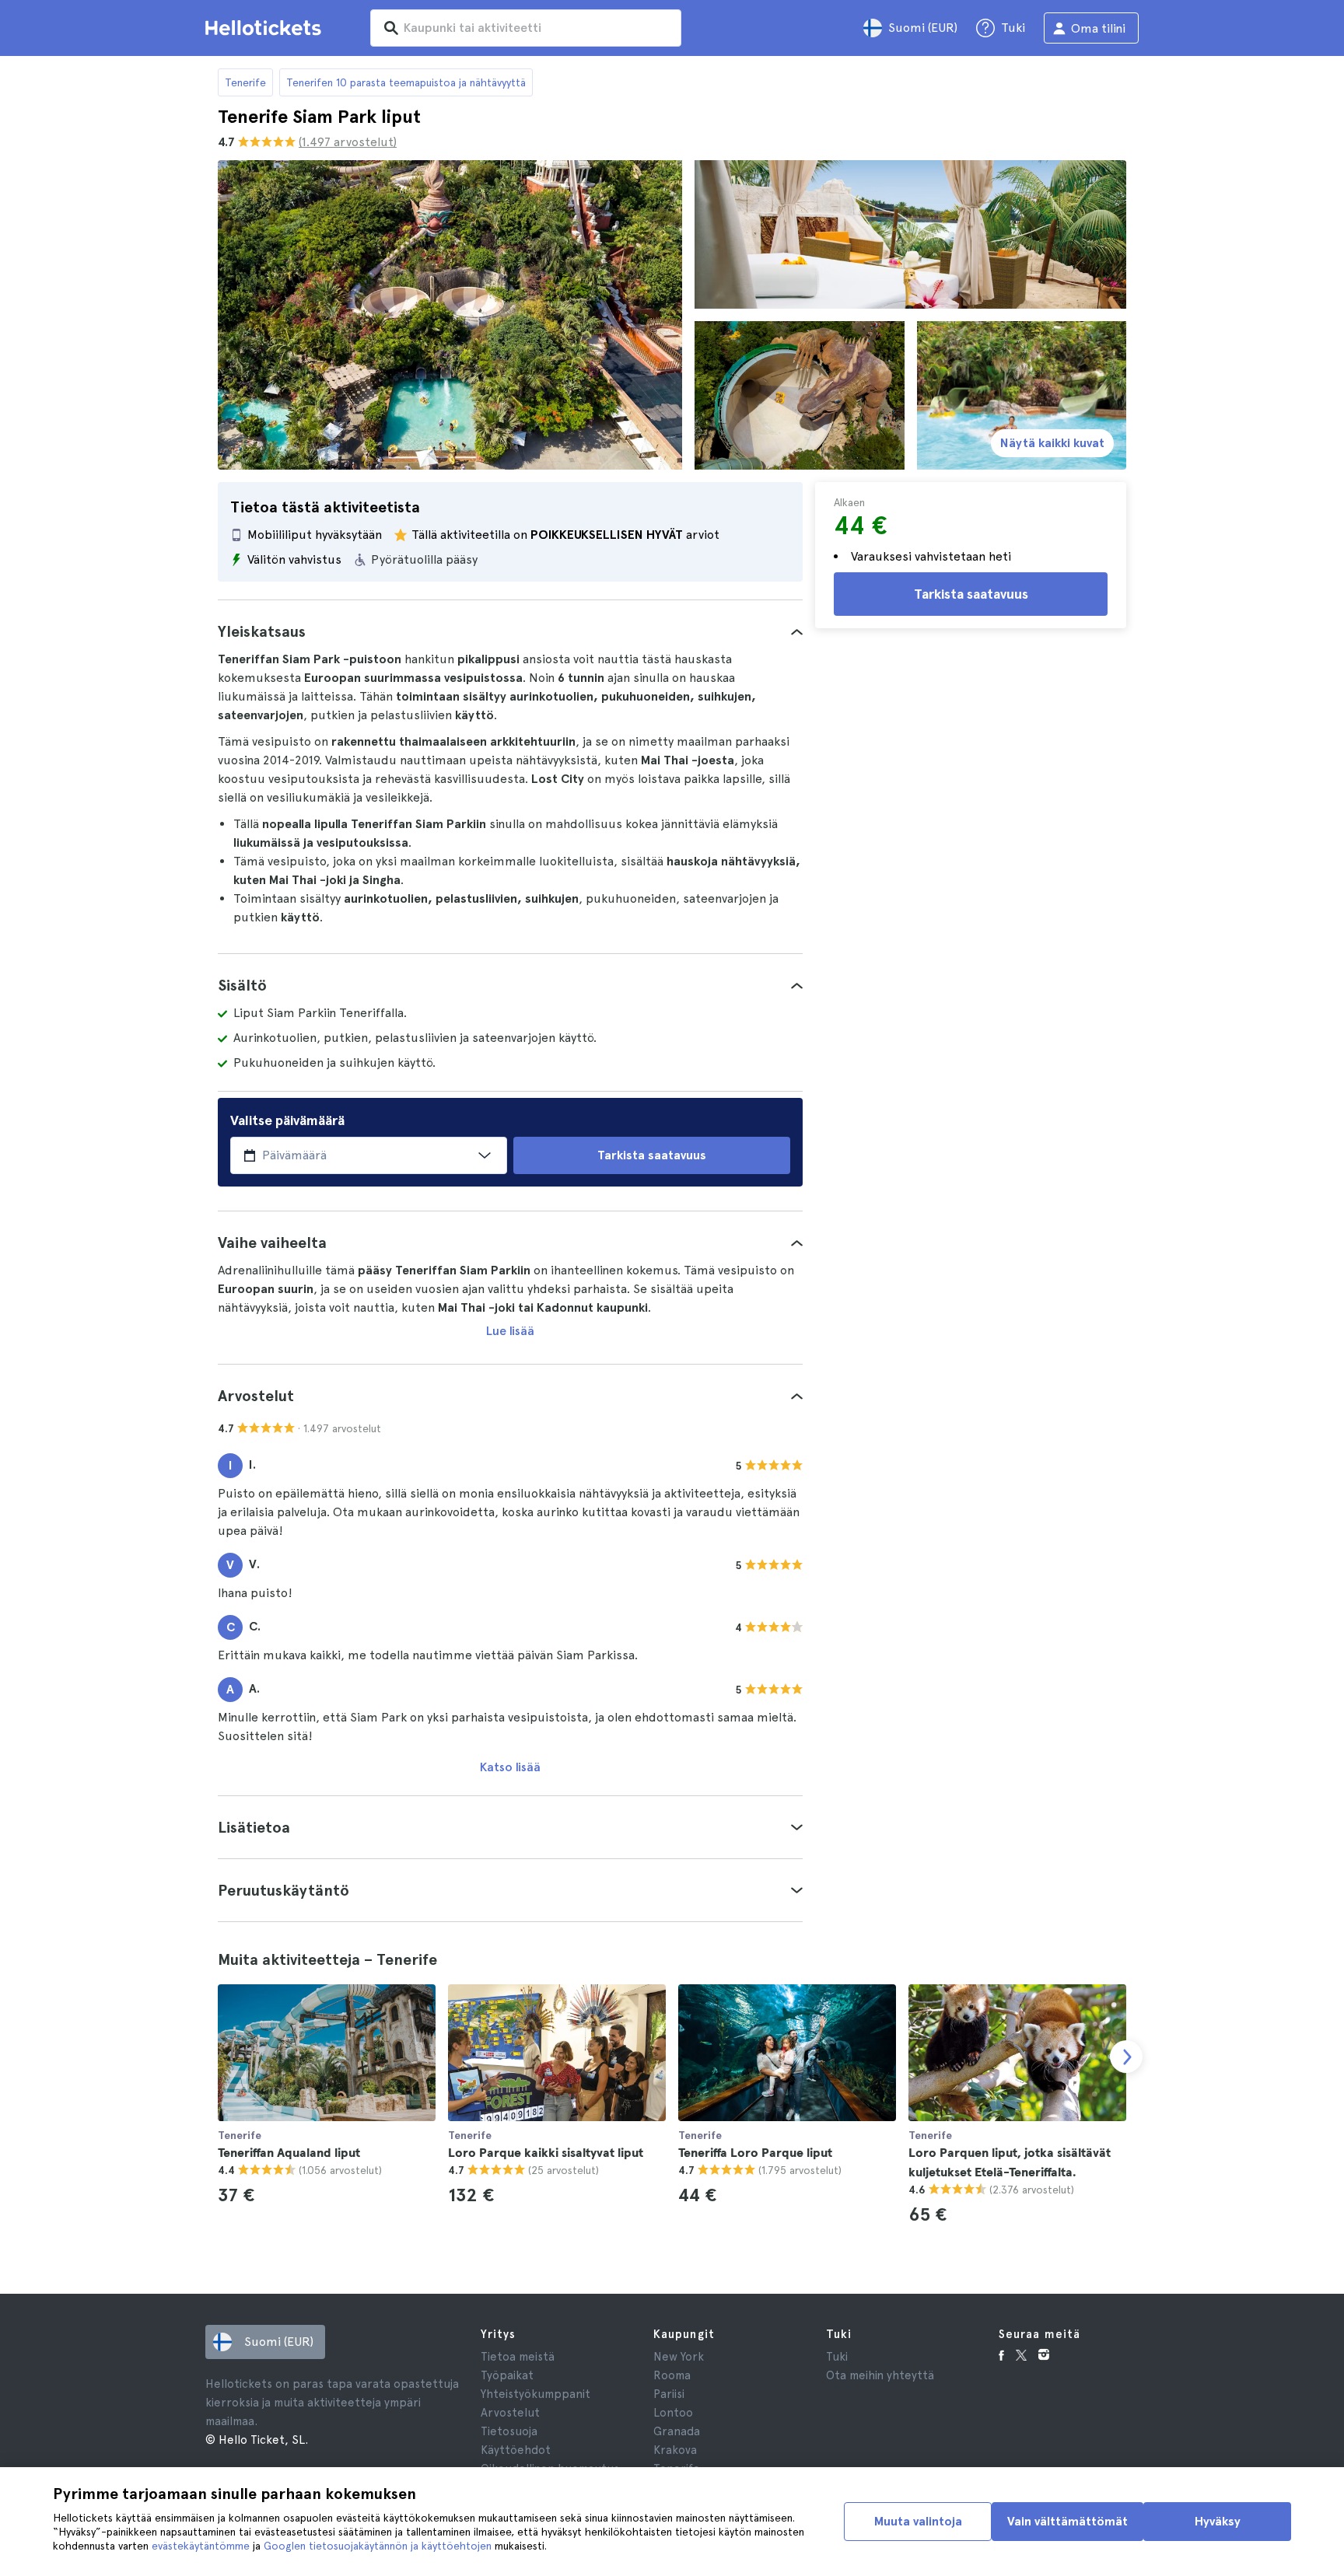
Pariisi (669, 2394)
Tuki (837, 2357)
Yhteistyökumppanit (535, 2394)
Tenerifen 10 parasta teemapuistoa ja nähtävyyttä (406, 82)
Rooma (672, 2375)
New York (679, 2357)
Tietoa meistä (518, 2357)
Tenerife (245, 82)
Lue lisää (510, 1331)
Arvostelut (510, 2413)
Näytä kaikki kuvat (1052, 443)
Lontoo (673, 2413)
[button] (510, 631)
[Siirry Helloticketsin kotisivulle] (266, 28)
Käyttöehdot (516, 2450)
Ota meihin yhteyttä (880, 2375)
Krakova (675, 2450)
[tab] (510, 631)
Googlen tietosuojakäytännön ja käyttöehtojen (378, 2546)
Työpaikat (507, 2375)
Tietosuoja (509, 2431)
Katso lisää (510, 1767)
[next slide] (1126, 2057)
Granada (677, 2431)
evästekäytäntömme (201, 2546)
